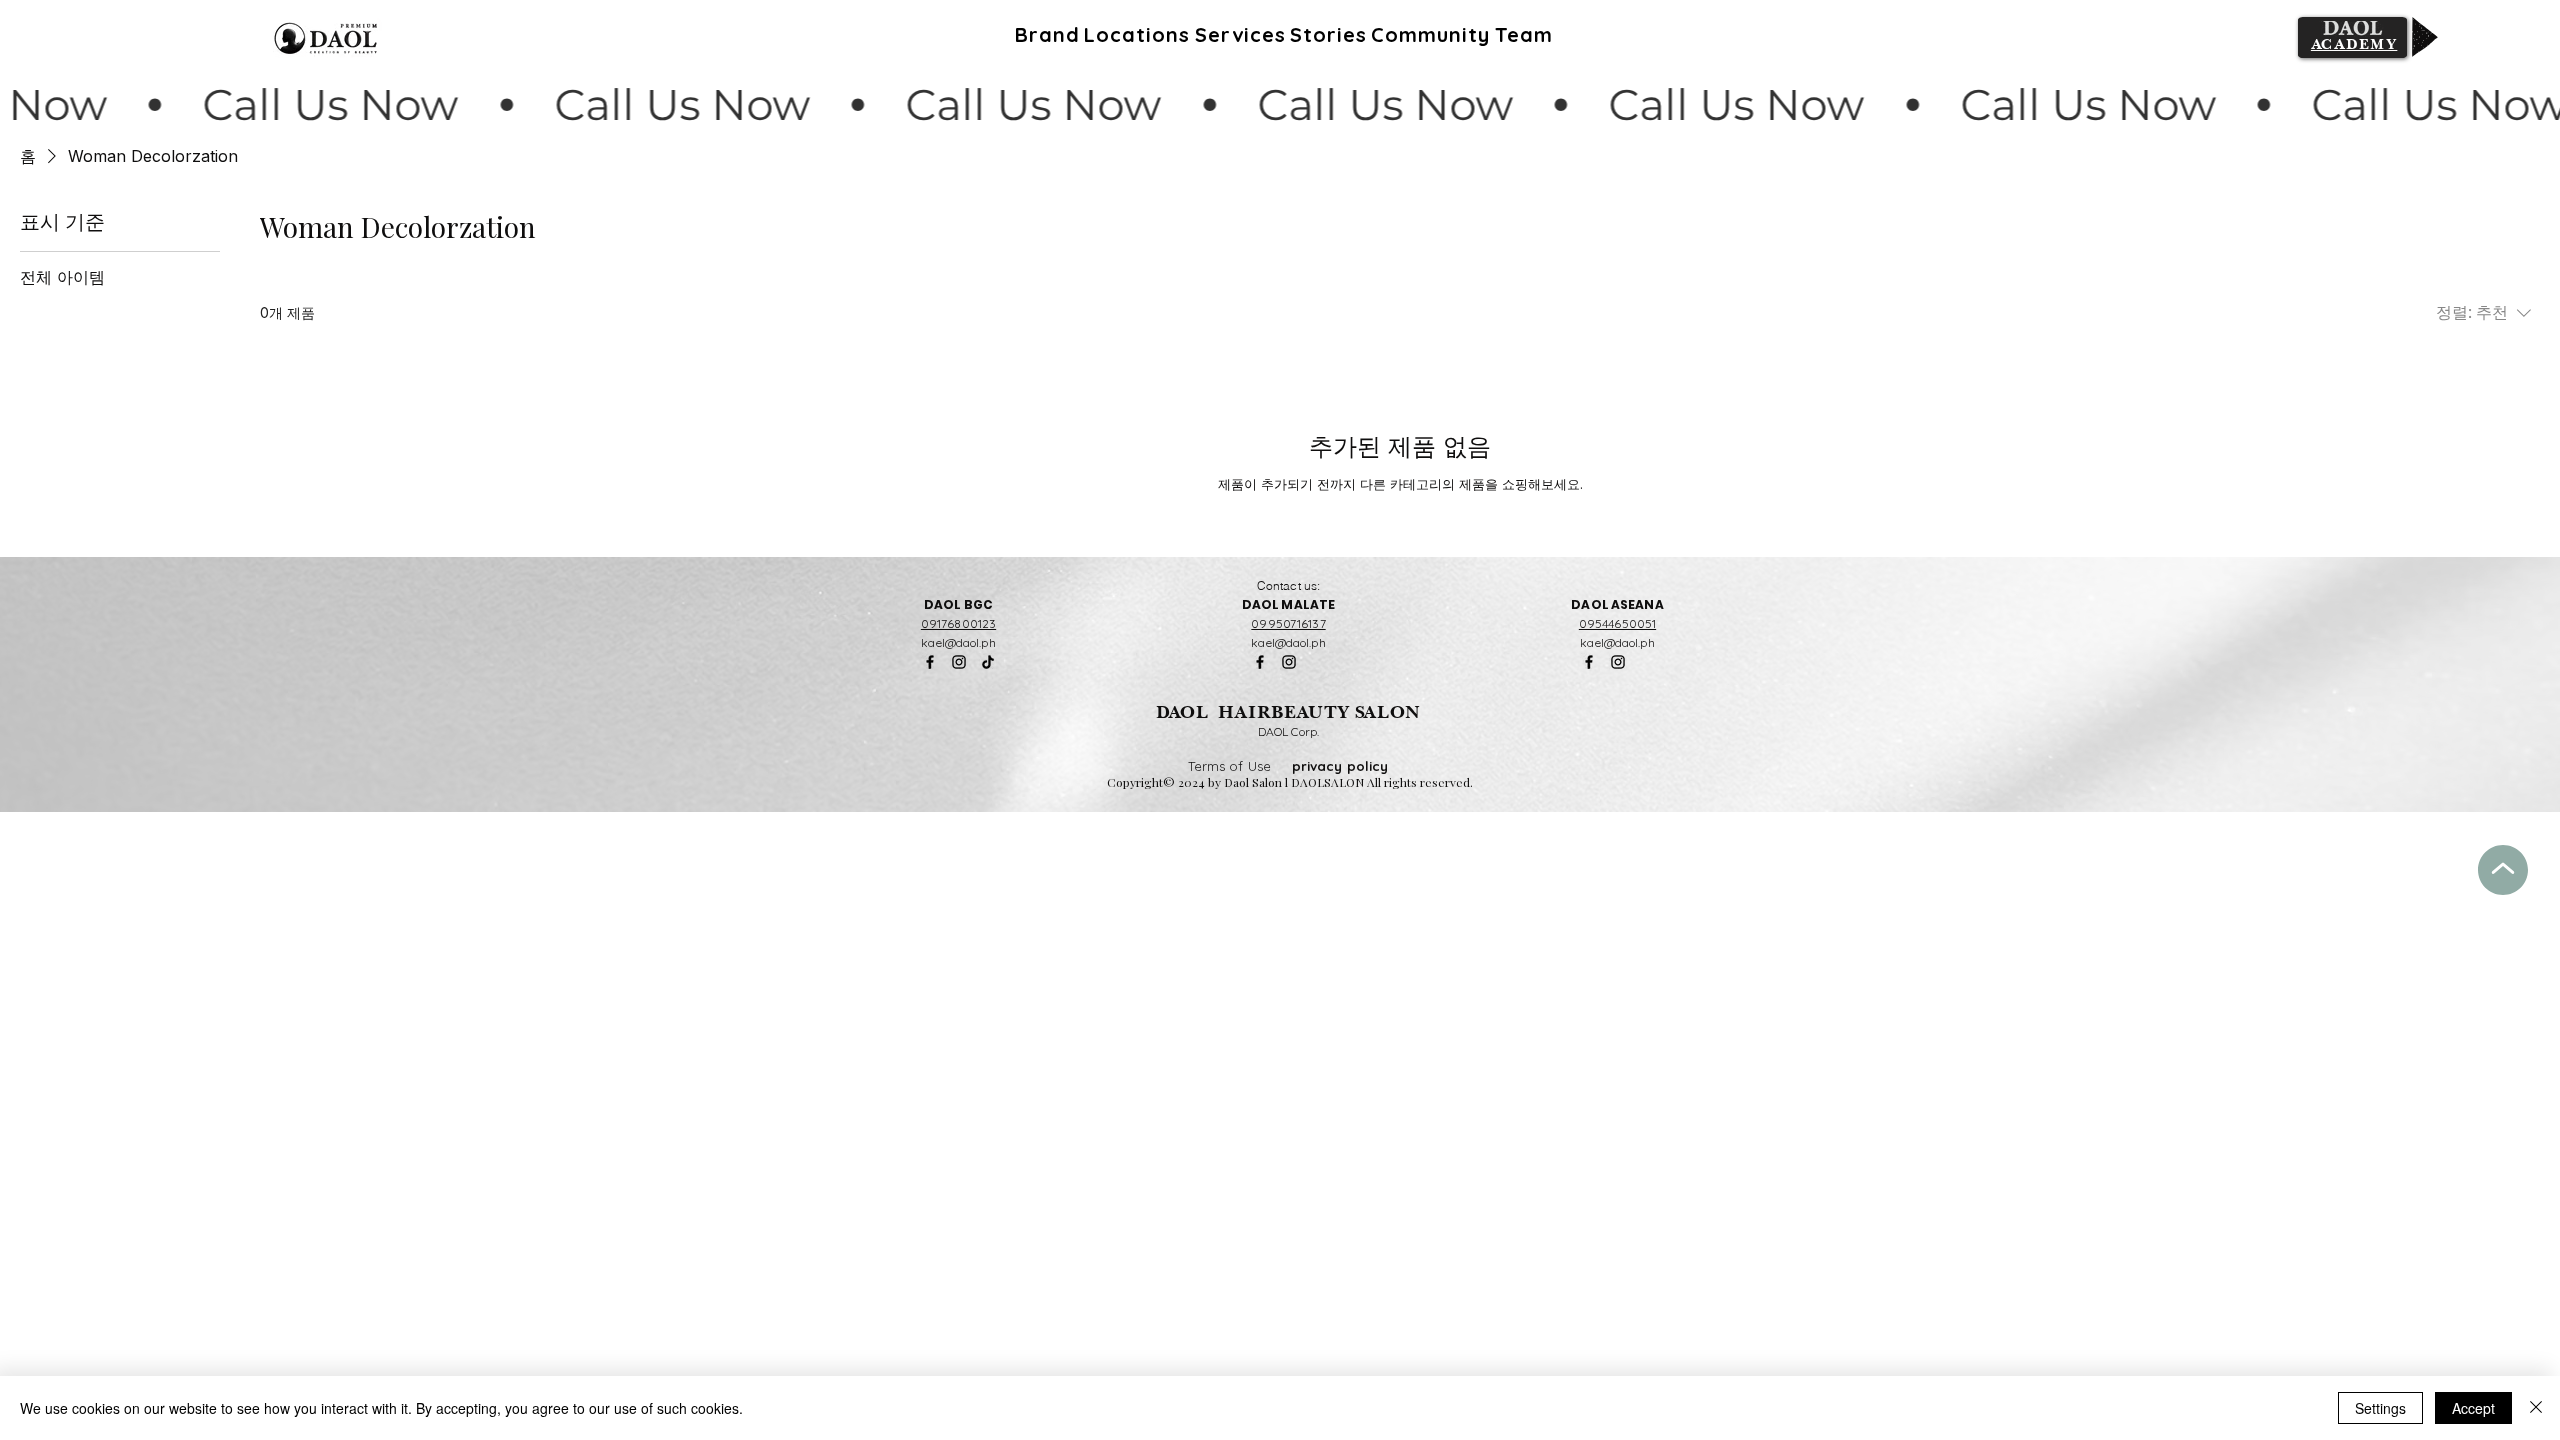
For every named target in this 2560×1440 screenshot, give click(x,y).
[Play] (2425, 37)
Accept (2473, 1408)
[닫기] (2536, 1408)
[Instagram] (959, 662)
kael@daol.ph (958, 642)
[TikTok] (988, 662)
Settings (2380, 1408)
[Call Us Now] (1280, 105)
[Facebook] (930, 662)
